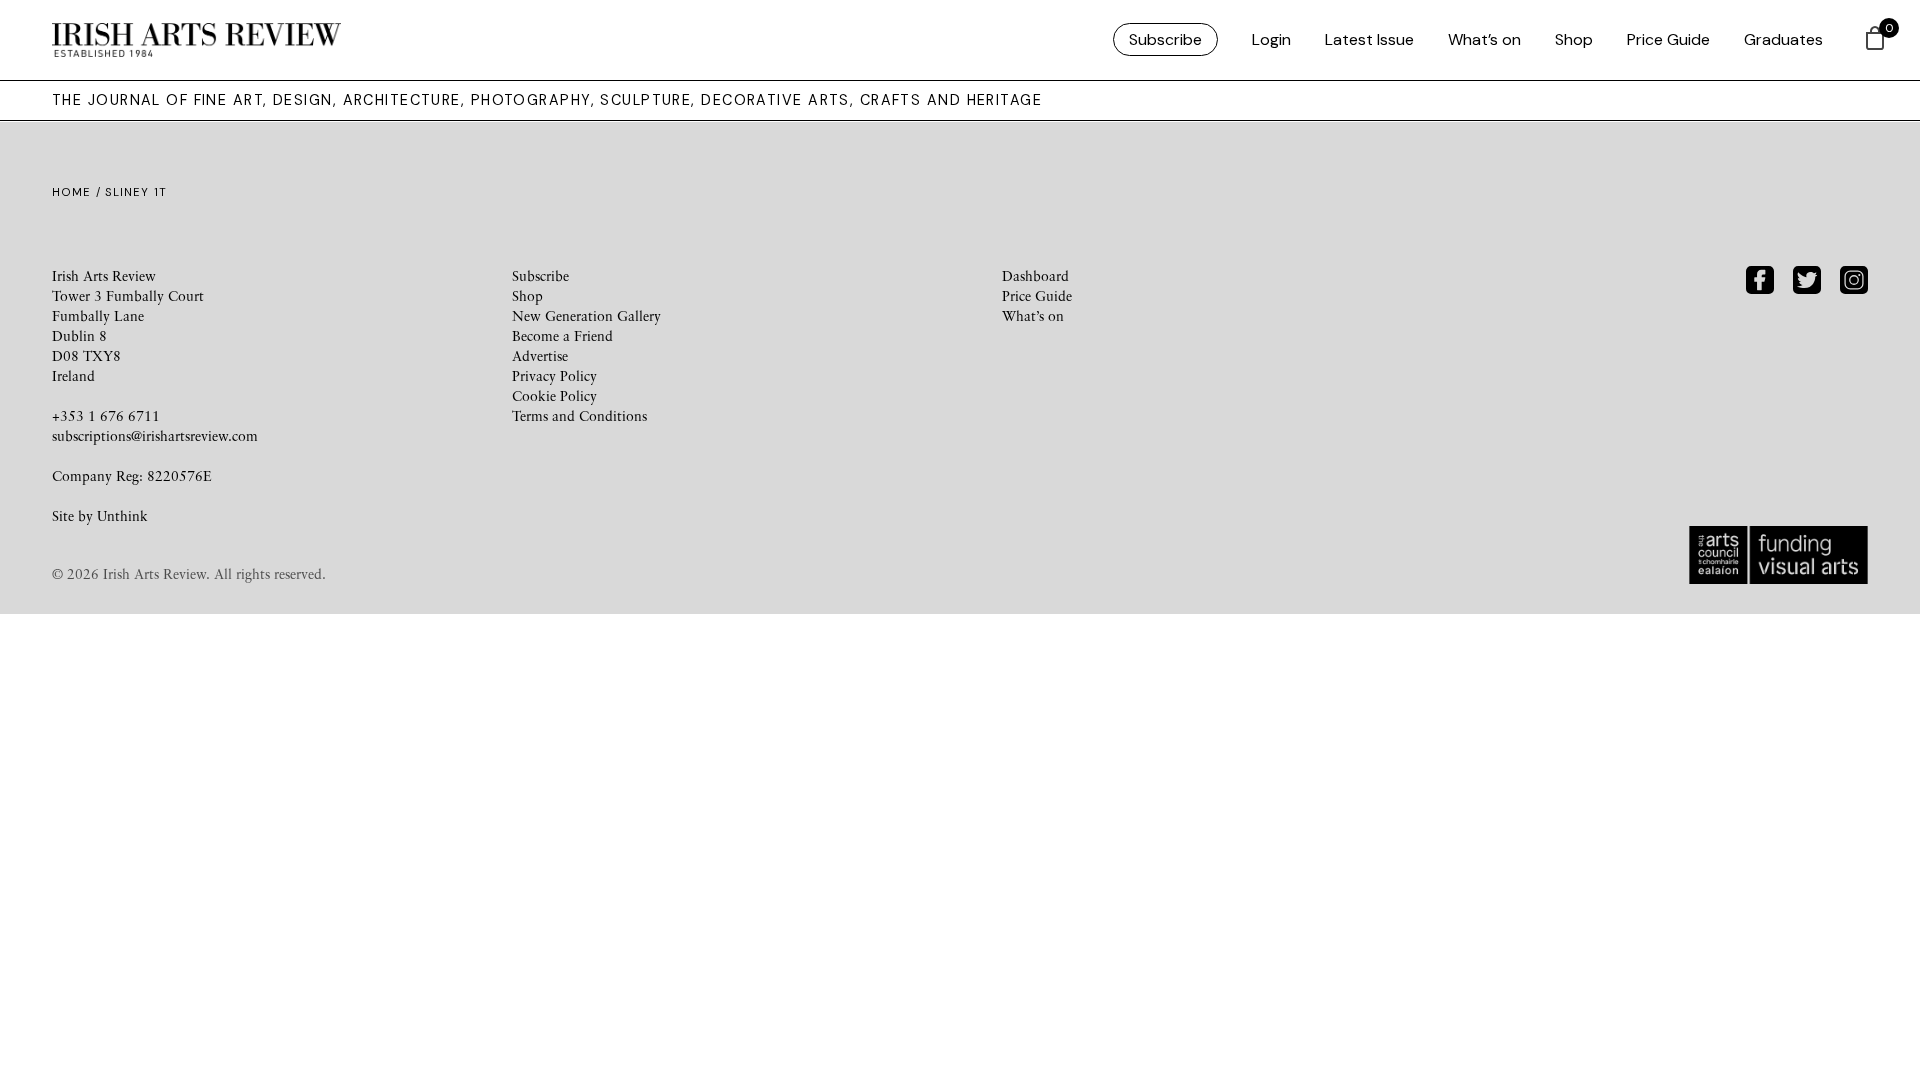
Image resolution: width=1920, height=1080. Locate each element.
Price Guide (1668, 39)
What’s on (1484, 39)
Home (71, 192)
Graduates (1783, 39)
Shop (1574, 39)
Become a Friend (562, 335)
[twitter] (1807, 277)
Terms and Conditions (579, 415)
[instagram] (1854, 277)
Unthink (122, 515)
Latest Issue (1369, 39)
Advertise (540, 355)
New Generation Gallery (586, 315)
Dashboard (1035, 275)
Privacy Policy (554, 375)
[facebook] (1760, 277)
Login (1271, 39)
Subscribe (1165, 39)
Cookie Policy (554, 395)
